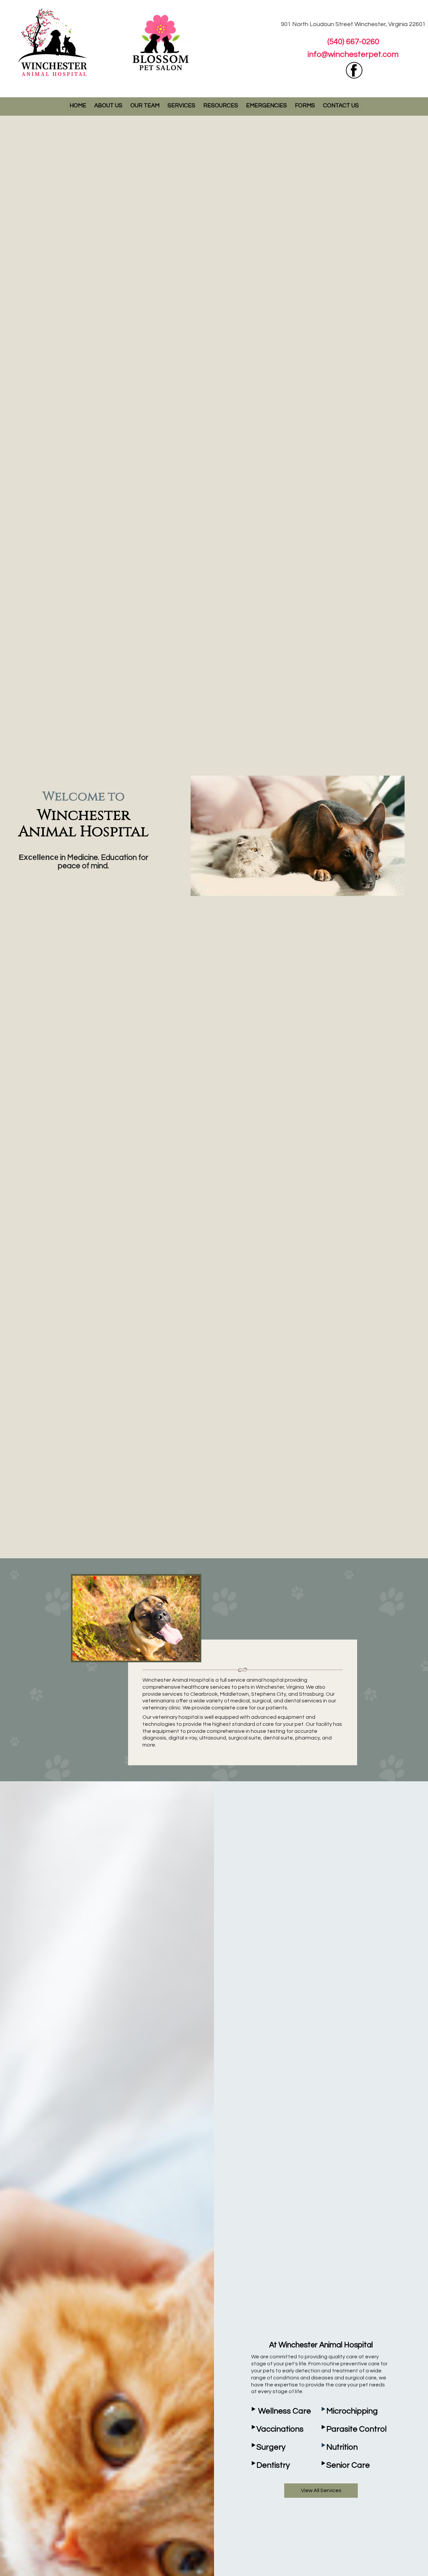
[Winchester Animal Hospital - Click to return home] (53, 41)
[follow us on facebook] (354, 71)
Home (78, 106)
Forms (305, 106)
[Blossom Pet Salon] (161, 41)
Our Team (145, 106)
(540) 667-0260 (353, 42)
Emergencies (266, 106)
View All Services (321, 2490)
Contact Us (341, 106)
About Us (108, 106)
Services (181, 106)
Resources (221, 106)
